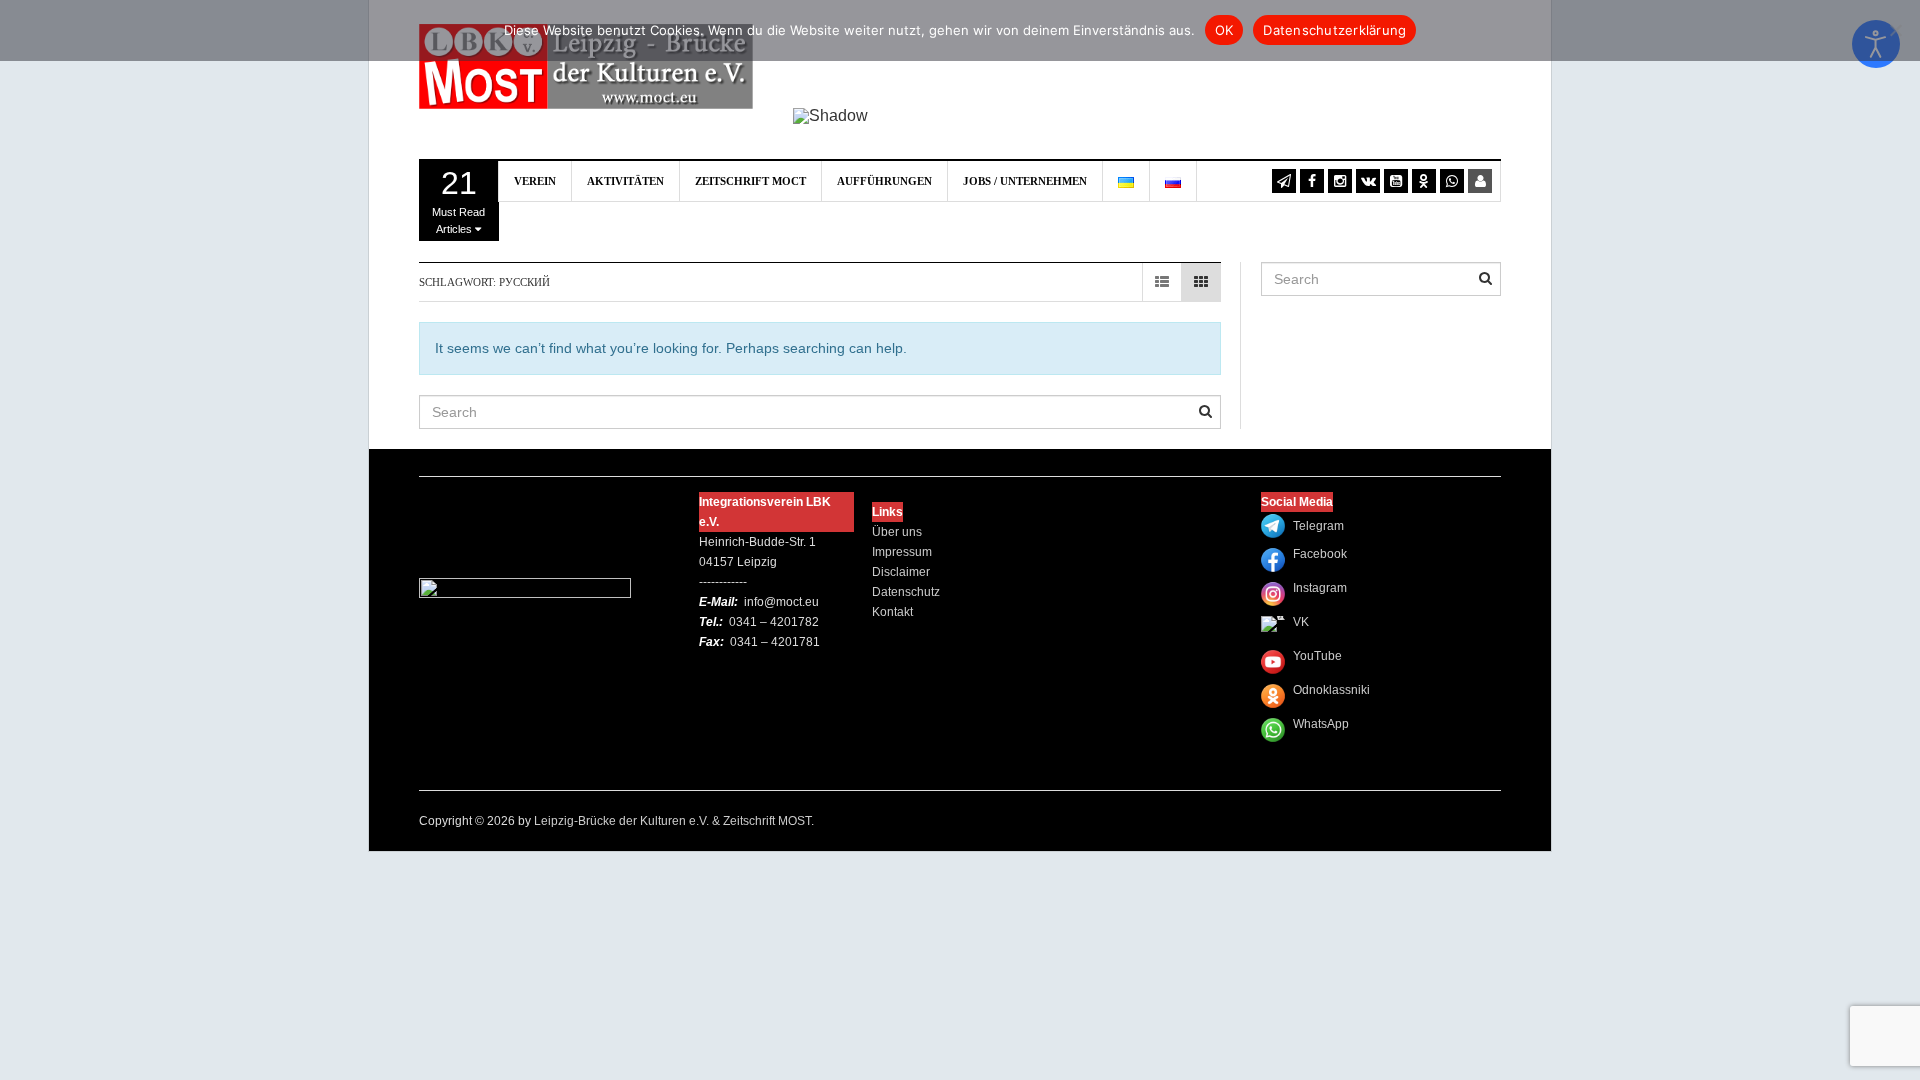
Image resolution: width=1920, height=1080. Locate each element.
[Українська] (1126, 181)
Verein (535, 181)
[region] (1147, 79)
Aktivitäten (625, 181)
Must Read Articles (458, 200)
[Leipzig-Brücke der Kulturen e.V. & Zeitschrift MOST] (586, 65)
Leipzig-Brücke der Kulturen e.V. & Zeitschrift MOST (672, 821)
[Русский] (1173, 181)
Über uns (897, 532)
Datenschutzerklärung (1334, 30)
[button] (824, 64)
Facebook (1320, 554)
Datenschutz (906, 592)
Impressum (902, 552)
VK (1301, 622)
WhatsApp (1321, 724)
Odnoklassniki (1331, 690)
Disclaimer (901, 572)
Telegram (1318, 526)
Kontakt (892, 612)
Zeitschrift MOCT (750, 181)
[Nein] (1895, 30)
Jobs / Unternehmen (1025, 181)
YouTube (1317, 656)
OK (1224, 30)
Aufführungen (884, 181)
